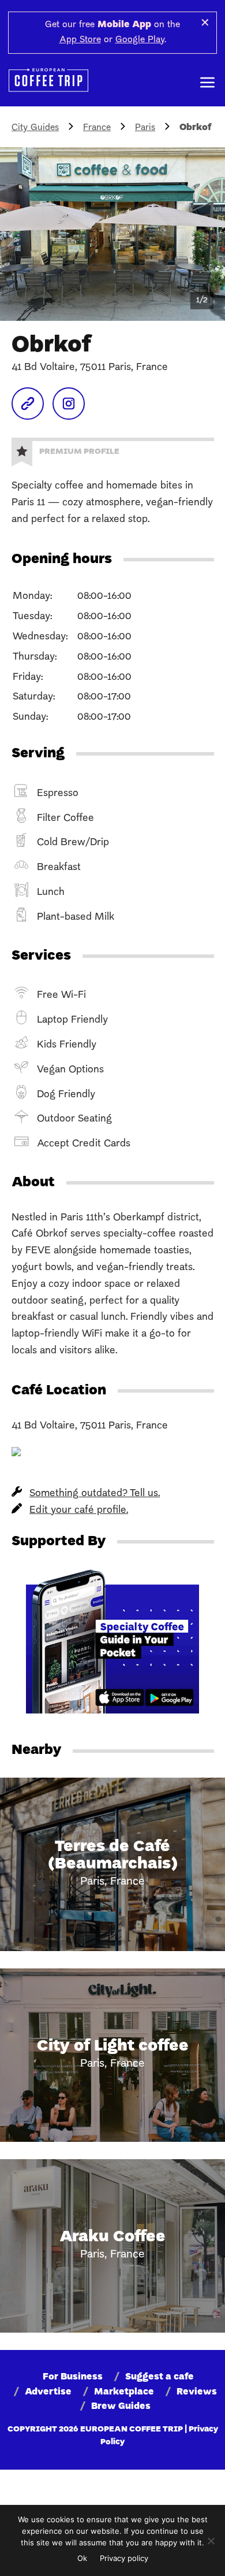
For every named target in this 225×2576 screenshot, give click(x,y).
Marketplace (124, 2392)
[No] (211, 2541)
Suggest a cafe (160, 2377)
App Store (80, 40)
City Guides (35, 128)
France (97, 128)
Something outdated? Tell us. (95, 1494)
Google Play (140, 40)
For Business (73, 2377)
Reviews (197, 2392)
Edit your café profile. (79, 1510)
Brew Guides (121, 2407)
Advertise (48, 2392)
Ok (82, 2558)
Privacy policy (124, 2558)
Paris (145, 128)
